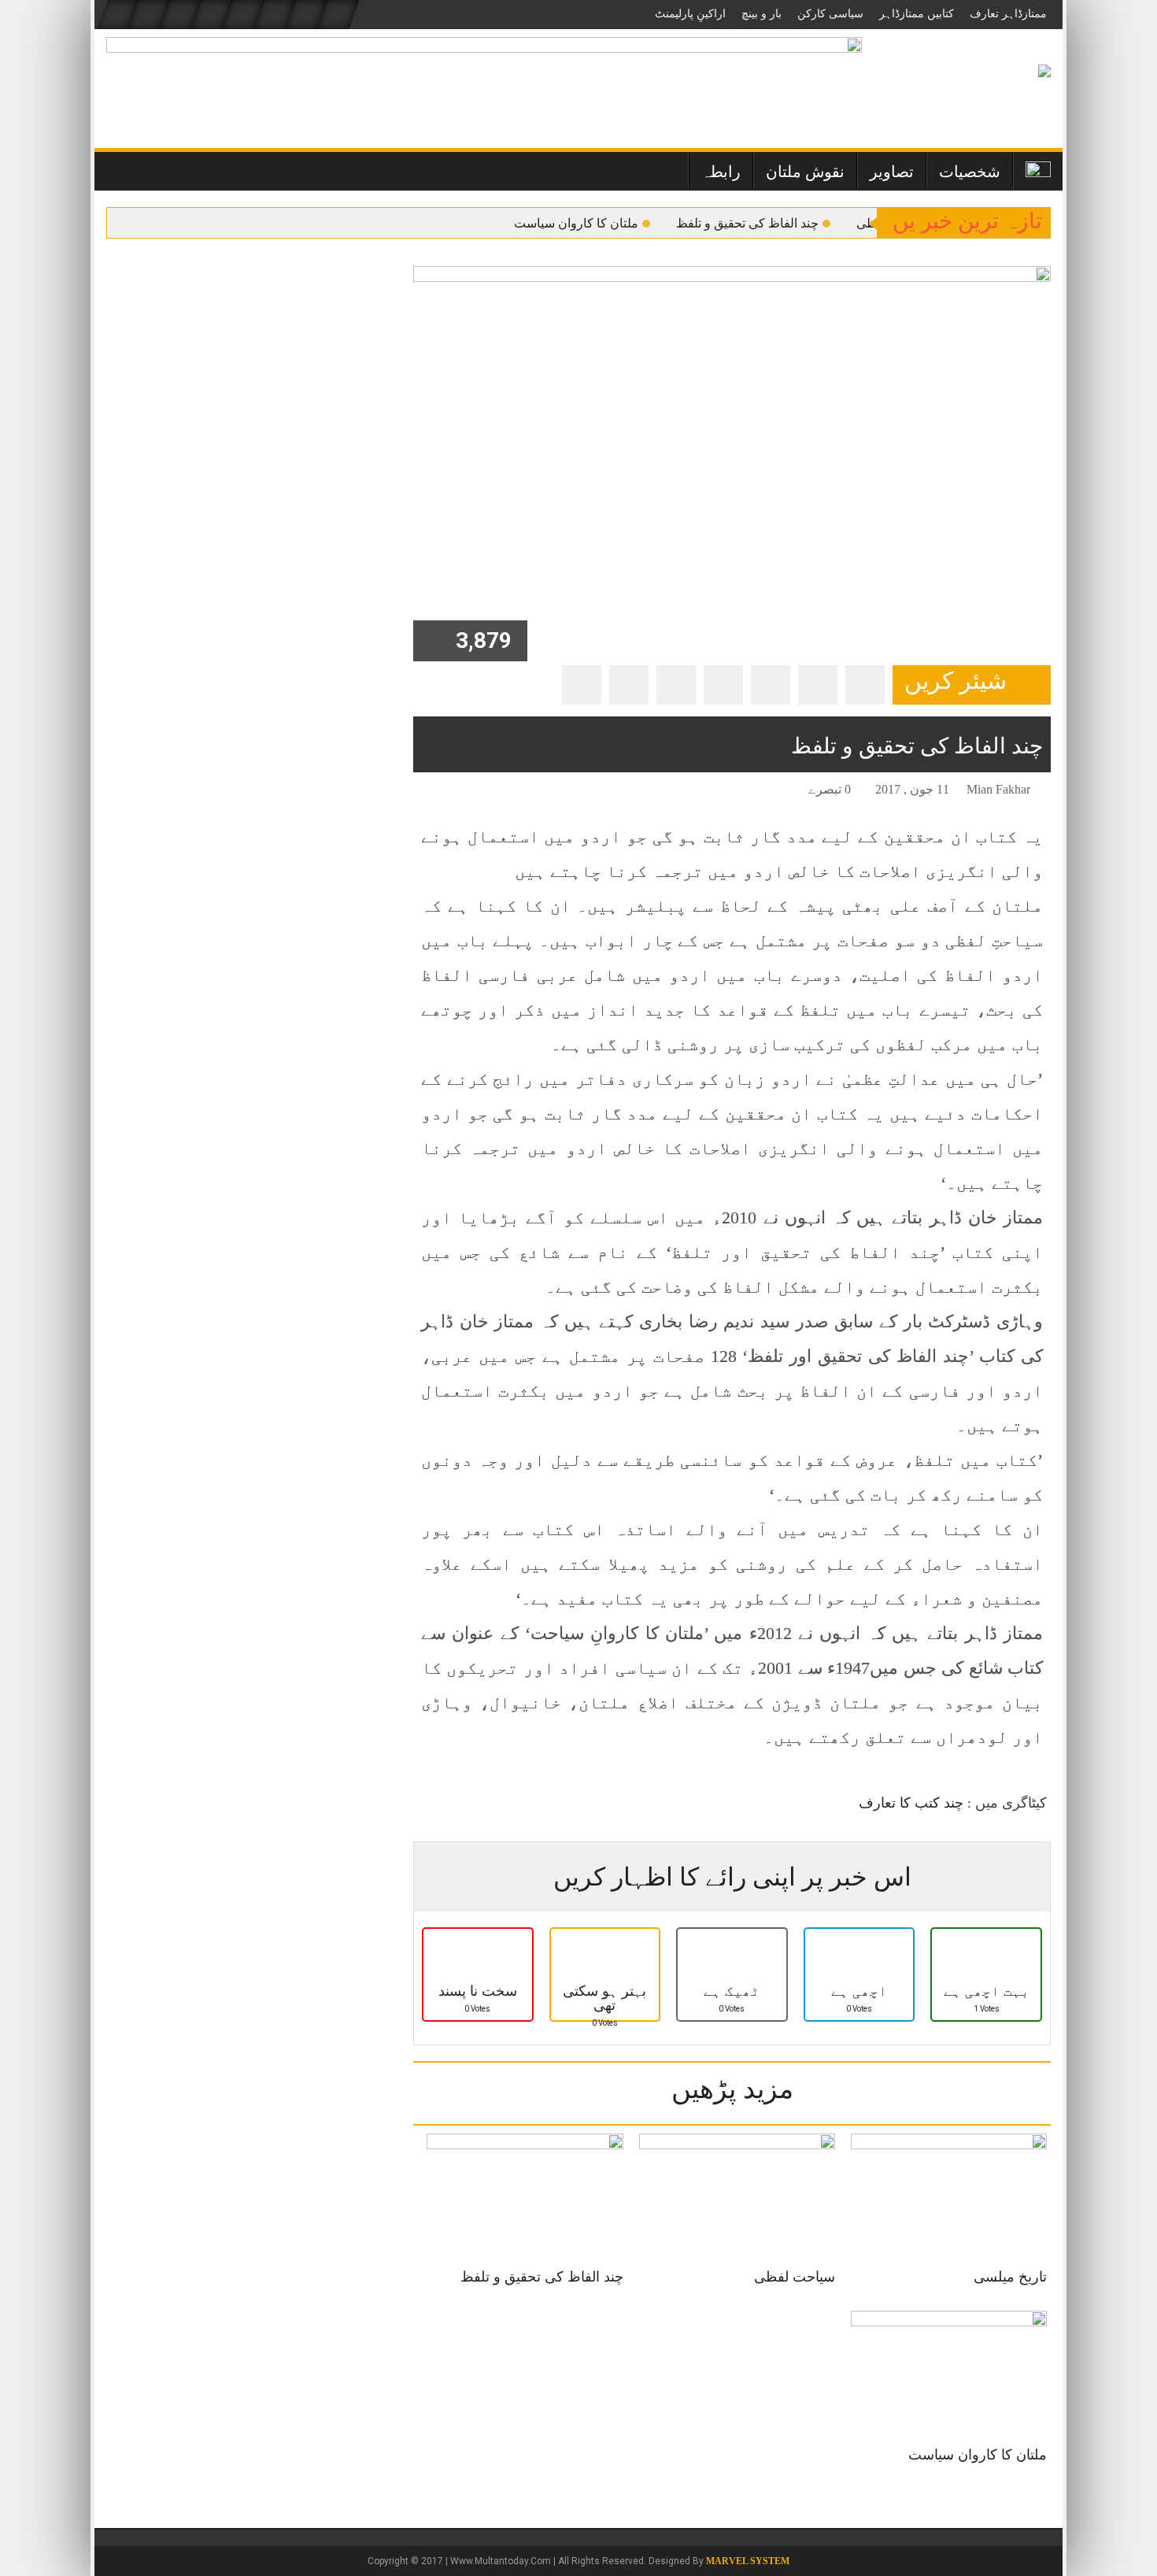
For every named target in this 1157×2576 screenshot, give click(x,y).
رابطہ (721, 172)
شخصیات (970, 172)
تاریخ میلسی (1010, 2277)
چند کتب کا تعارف (911, 1803)
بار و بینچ (761, 14)
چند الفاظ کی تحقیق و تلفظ (747, 223)
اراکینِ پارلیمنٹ (690, 14)
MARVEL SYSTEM (748, 2561)
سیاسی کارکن (830, 14)
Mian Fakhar (998, 789)
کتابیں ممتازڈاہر (917, 14)
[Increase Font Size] (448, 792)
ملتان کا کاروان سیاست (576, 223)
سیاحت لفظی (795, 2277)
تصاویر (892, 172)
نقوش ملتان (805, 172)
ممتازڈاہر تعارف (1008, 14)
